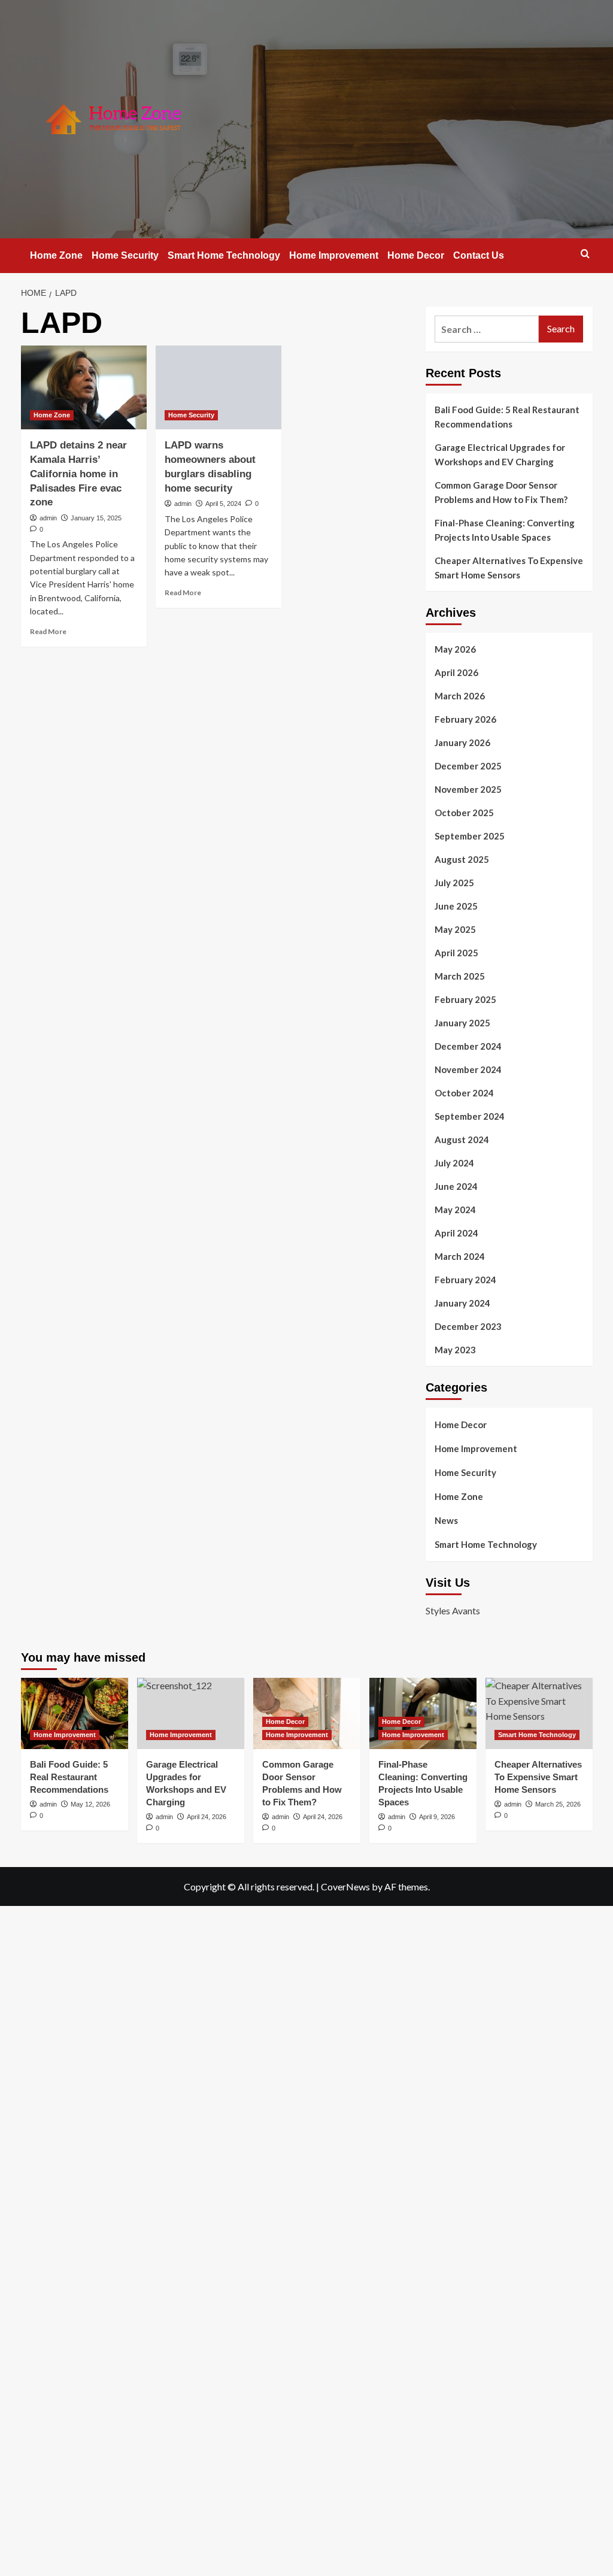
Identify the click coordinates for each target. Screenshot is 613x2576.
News (446, 1520)
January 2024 (462, 1303)
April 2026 (456, 672)
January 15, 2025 (96, 518)
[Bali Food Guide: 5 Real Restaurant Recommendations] (75, 1713)
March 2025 (460, 976)
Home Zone (56, 255)
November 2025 (468, 789)
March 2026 (460, 696)
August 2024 (462, 1139)
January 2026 (462, 743)
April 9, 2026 (437, 1817)
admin (48, 518)
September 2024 (470, 1116)
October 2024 (464, 1093)
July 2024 (454, 1163)
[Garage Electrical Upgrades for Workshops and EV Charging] (191, 1713)
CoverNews (345, 1886)
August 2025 (462, 859)
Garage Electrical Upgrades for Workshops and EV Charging (500, 454)
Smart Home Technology (224, 255)
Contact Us (479, 255)
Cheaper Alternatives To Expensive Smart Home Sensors (509, 568)
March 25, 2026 (558, 1804)
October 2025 (464, 813)
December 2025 (468, 766)
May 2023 (455, 1350)
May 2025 (455, 929)
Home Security (125, 255)
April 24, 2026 (323, 1817)
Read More (48, 631)
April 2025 (456, 953)
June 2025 (456, 906)
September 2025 (470, 836)
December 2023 (468, 1326)
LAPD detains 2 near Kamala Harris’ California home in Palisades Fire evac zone (78, 474)
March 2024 (460, 1256)
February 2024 (465, 1280)
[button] (585, 254)
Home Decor (416, 255)
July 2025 (454, 883)
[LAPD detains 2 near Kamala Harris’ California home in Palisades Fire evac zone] (84, 387)
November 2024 (468, 1069)
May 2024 (455, 1210)
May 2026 (455, 649)
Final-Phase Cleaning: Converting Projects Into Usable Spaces (505, 530)
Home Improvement (334, 255)
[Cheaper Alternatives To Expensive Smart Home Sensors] (539, 1713)
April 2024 (456, 1233)
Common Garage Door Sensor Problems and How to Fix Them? (501, 492)
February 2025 (465, 999)
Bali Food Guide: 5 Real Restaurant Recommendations (507, 417)
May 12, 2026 (90, 1804)
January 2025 (462, 1023)
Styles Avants (453, 1610)
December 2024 (468, 1046)
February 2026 (465, 719)
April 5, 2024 (223, 504)
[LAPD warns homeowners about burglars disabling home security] (219, 387)
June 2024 (456, 1186)
